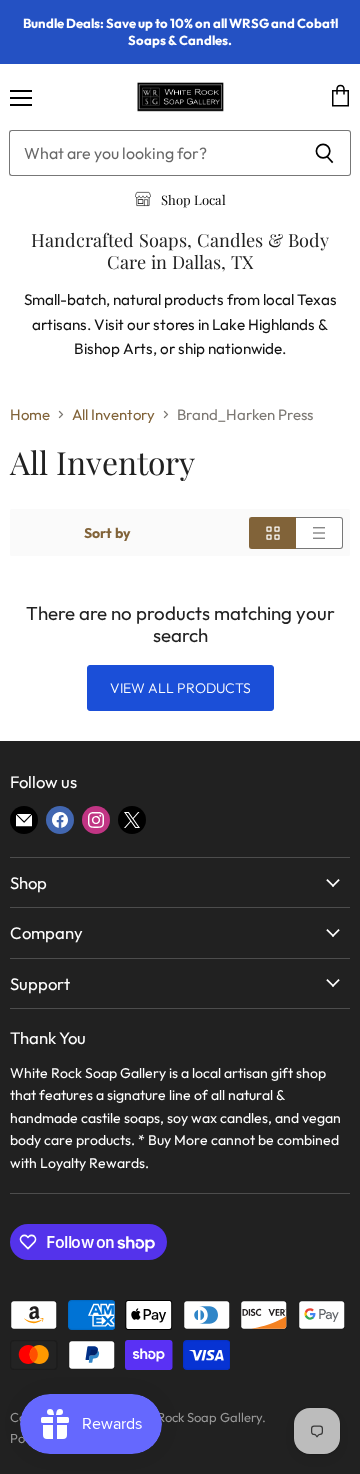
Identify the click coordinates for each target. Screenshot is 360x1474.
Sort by (107, 533)
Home (30, 414)
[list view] (319, 533)
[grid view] (272, 533)
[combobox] (153, 153)
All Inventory (113, 414)
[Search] (324, 153)
